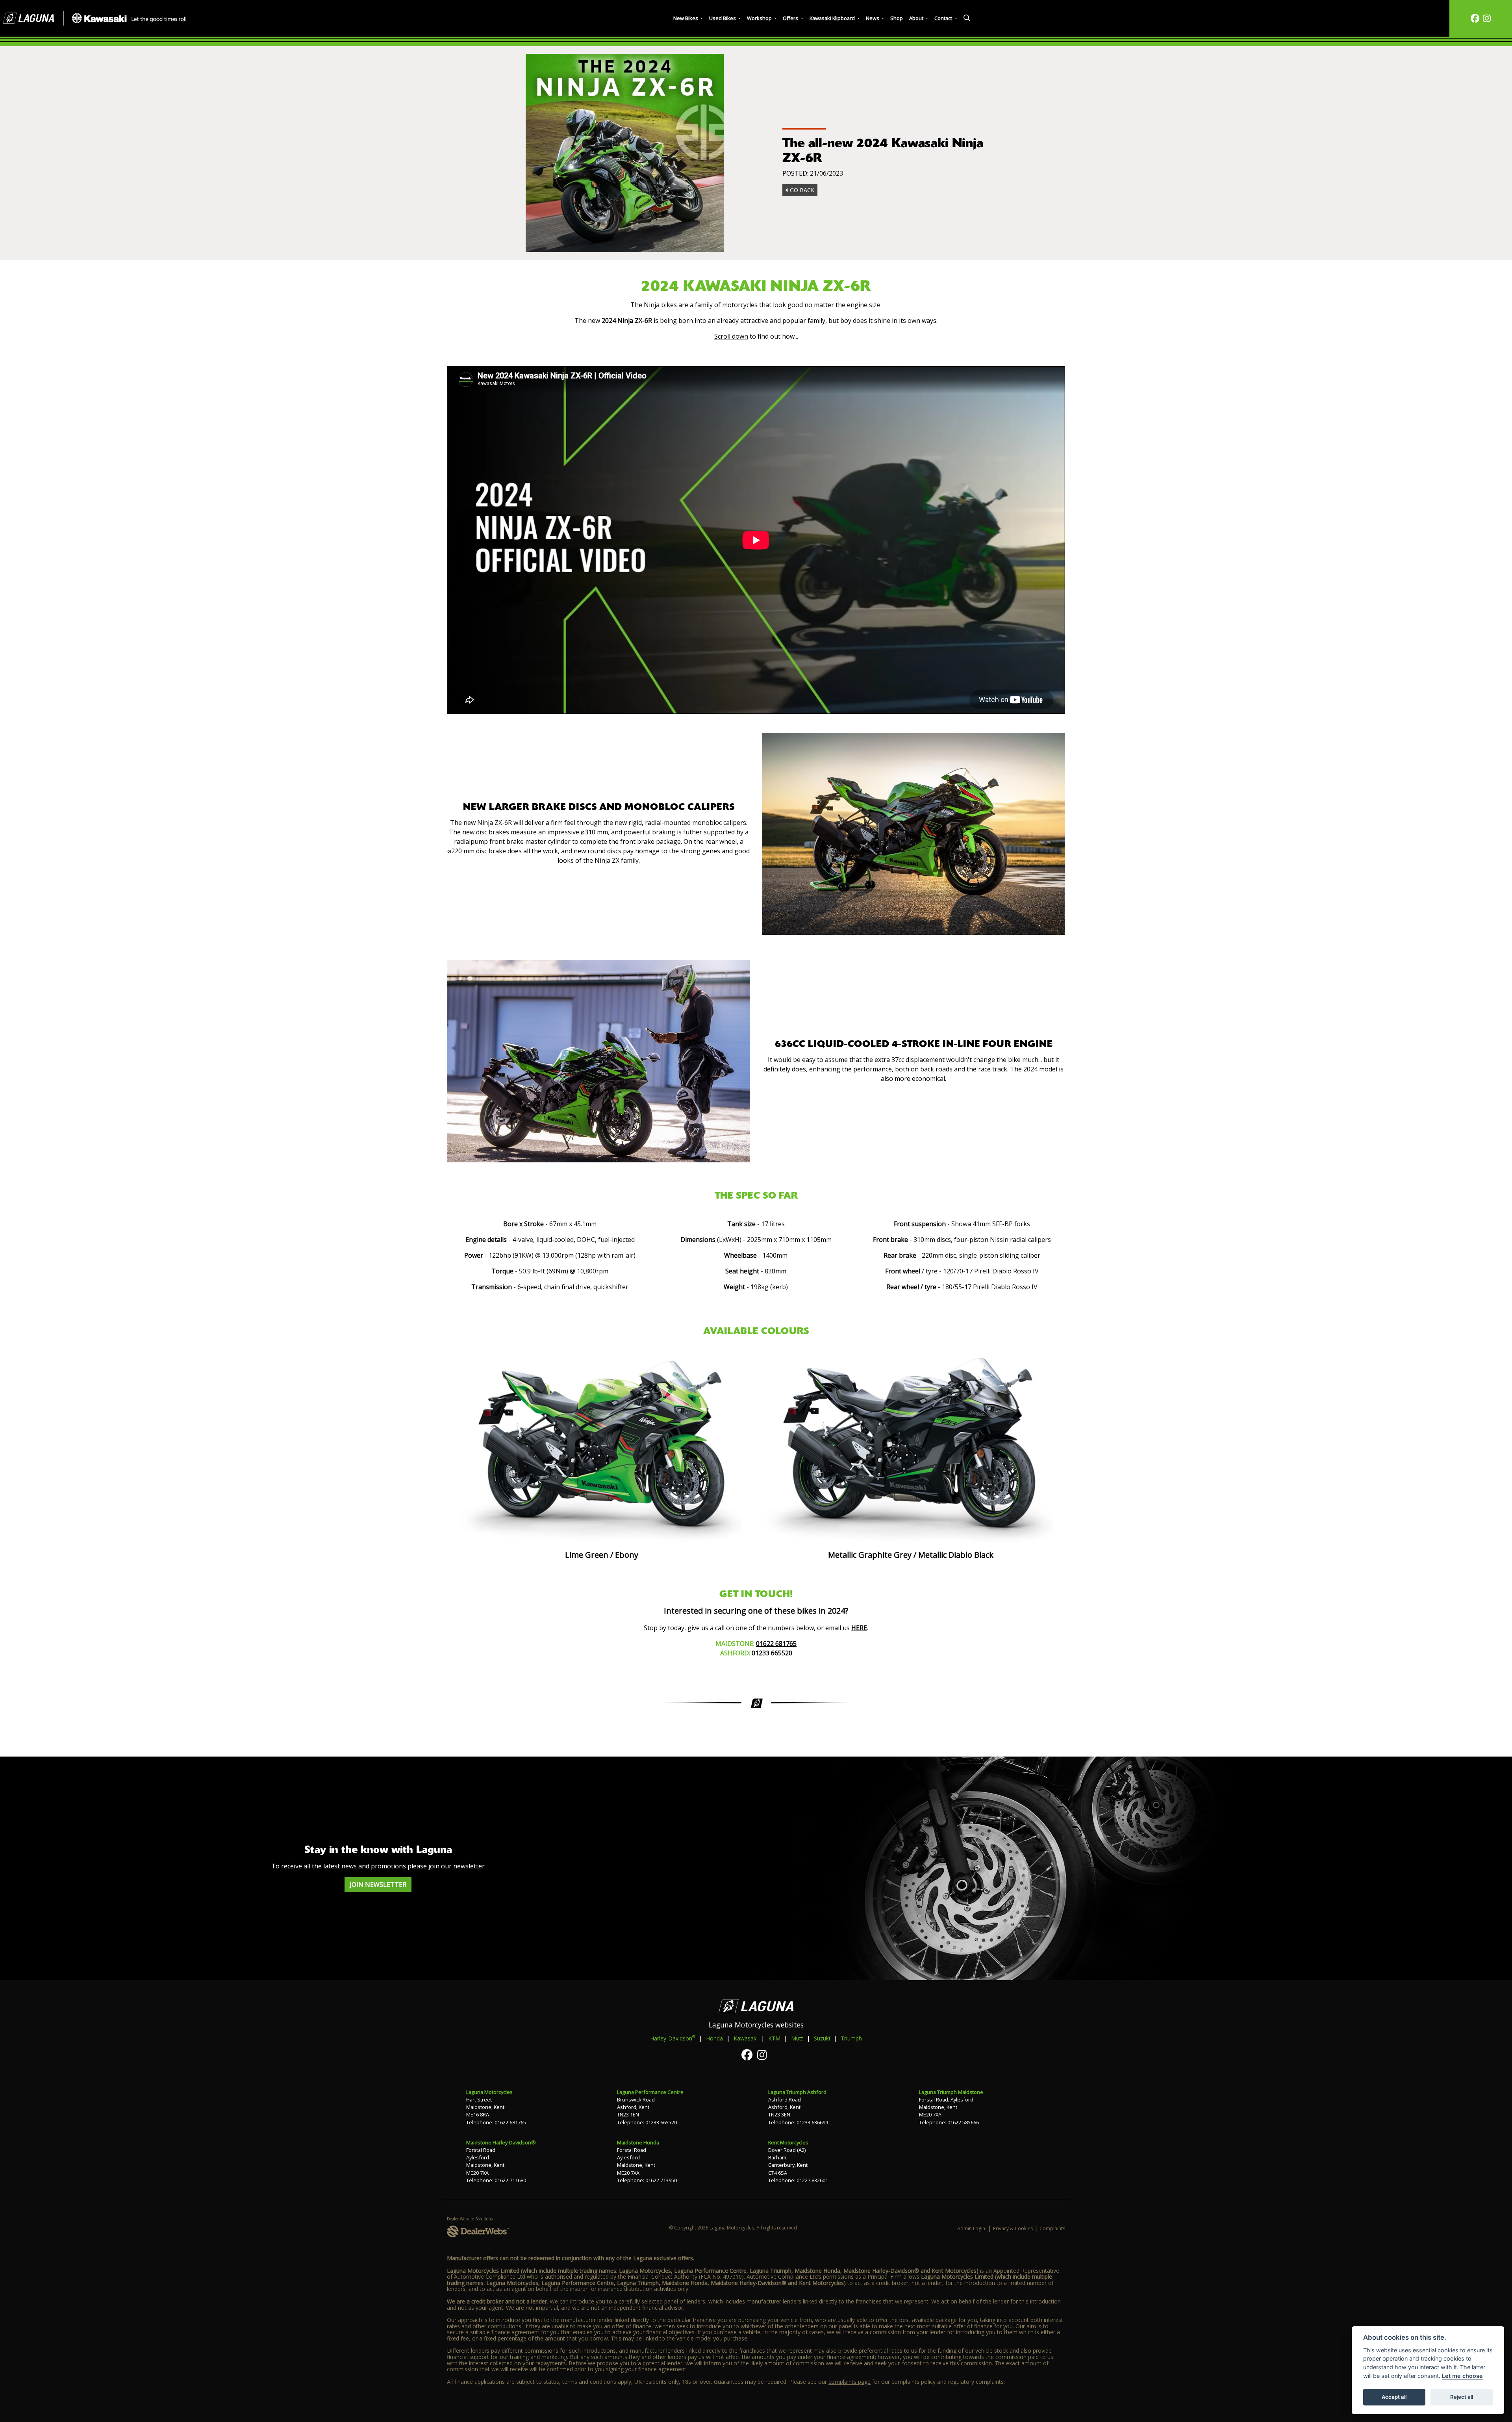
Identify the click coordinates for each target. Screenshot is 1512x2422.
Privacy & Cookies (1013, 2228)
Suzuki (822, 2038)
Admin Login (971, 2228)
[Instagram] (764, 2055)
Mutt (797, 2038)
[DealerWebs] (478, 2232)
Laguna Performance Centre (650, 2092)
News (873, 18)
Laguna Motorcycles (489, 2092)
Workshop (760, 18)
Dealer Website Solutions (470, 2219)
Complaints (1052, 2228)
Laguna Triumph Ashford (797, 2092)
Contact (944, 18)
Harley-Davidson (673, 2038)
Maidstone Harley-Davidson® (501, 2142)
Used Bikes (723, 18)
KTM (774, 2038)
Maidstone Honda (638, 2142)
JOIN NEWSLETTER (378, 1885)
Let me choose (1462, 2376)
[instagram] (1487, 18)
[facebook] (1475, 18)
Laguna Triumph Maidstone (951, 2092)
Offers (791, 18)
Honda (714, 2038)
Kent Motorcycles (788, 2142)
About (917, 18)
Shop (897, 18)
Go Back (801, 190)
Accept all (1394, 2397)
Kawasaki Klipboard (833, 18)
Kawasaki (746, 2038)
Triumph (851, 2038)
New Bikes (686, 18)
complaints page (850, 2382)
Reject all (1462, 2397)
